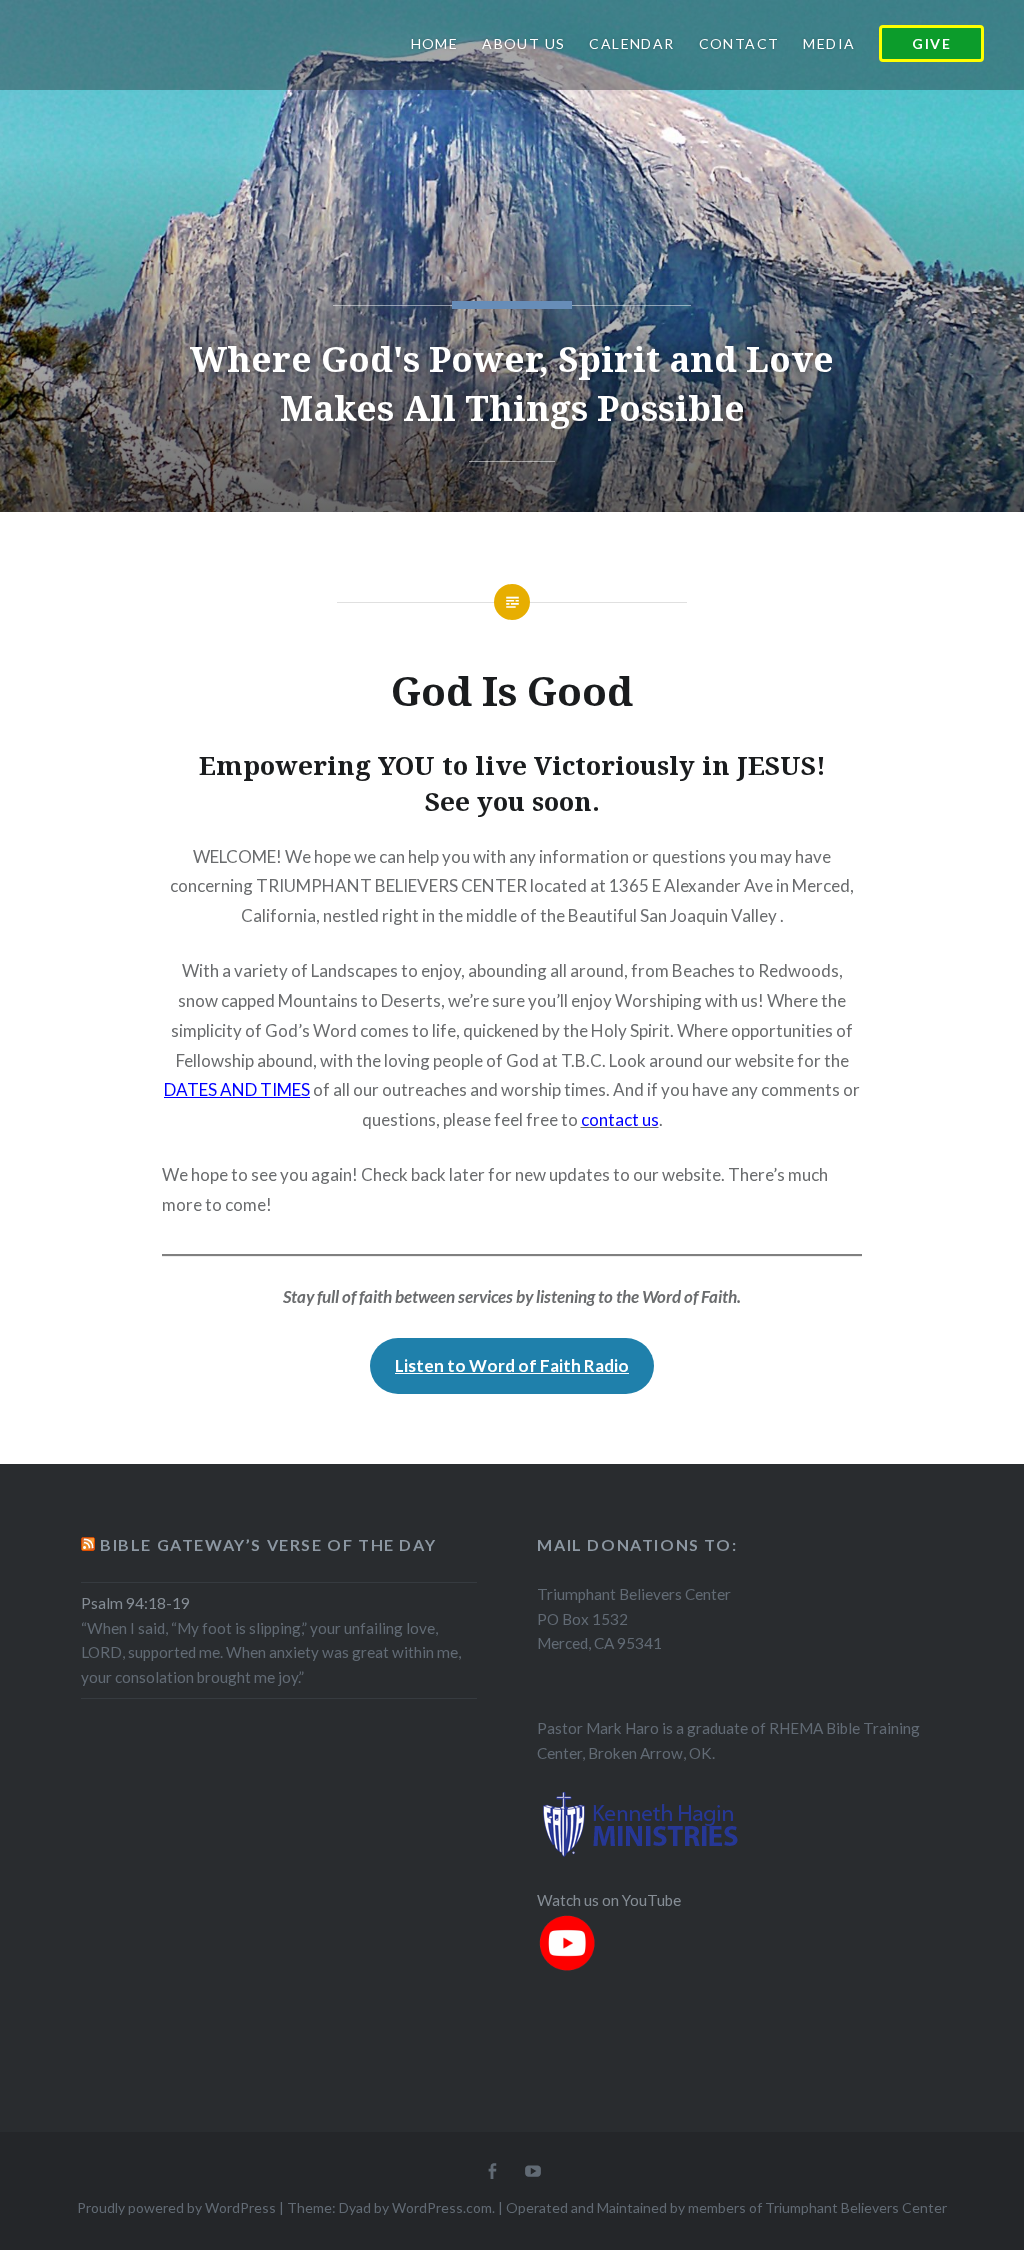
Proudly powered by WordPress (176, 2207)
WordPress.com (442, 2207)
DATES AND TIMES (237, 1089)
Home (435, 43)
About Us (523, 43)
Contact (739, 43)
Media (829, 43)
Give (931, 43)
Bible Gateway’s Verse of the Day (268, 1544)
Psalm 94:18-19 (135, 1603)
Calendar (631, 43)
